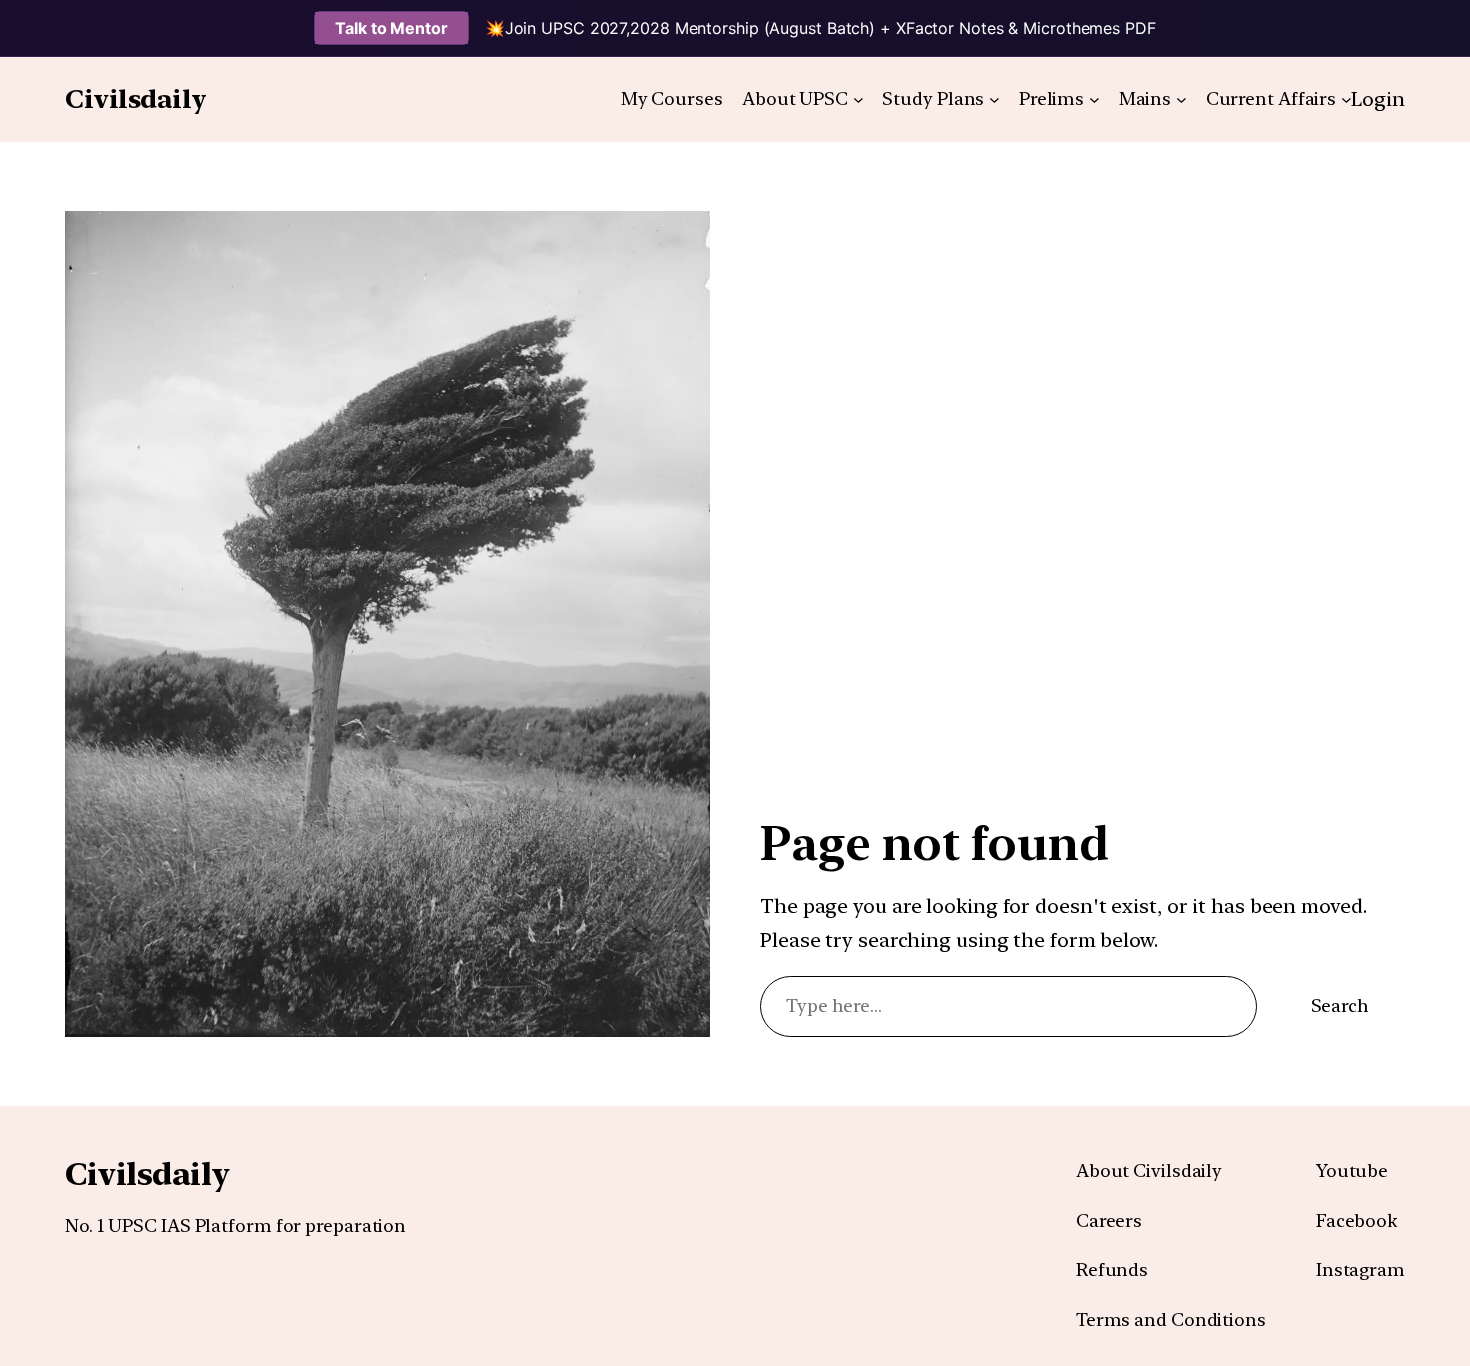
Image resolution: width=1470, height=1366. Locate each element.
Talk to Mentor (391, 28)
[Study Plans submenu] (994, 99)
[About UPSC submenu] (858, 99)
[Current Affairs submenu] (1346, 99)
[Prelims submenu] (1094, 99)
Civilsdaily (136, 98)
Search (1340, 1005)
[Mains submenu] (1181, 99)
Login (1378, 99)
